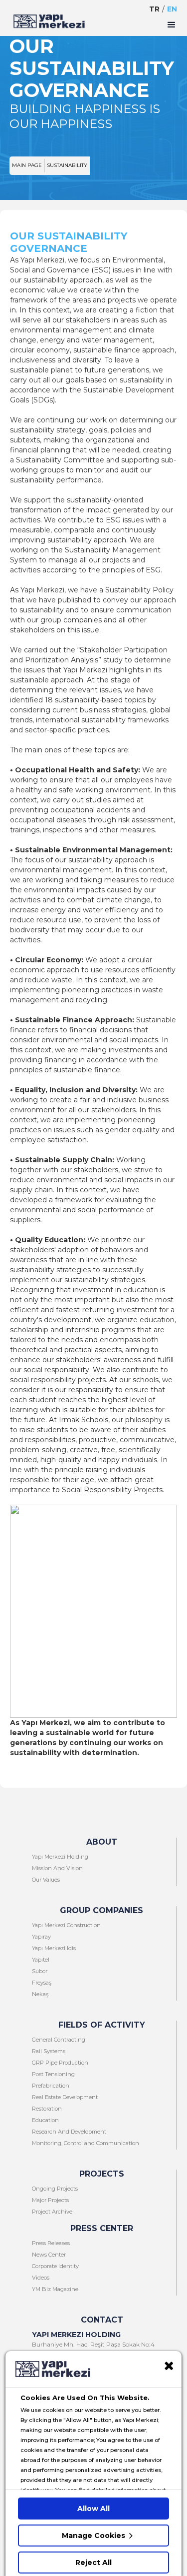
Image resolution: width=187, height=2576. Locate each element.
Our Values (46, 1880)
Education (45, 2120)
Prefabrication (51, 2086)
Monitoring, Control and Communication (86, 2143)
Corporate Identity (55, 2266)
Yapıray (41, 1937)
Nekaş (40, 1994)
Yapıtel (41, 1960)
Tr (154, 9)
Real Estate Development (65, 2097)
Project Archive (52, 2212)
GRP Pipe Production (60, 2063)
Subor (40, 1971)
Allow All (93, 2509)
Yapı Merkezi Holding (60, 1857)
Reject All (93, 2563)
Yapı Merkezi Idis (54, 1948)
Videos (41, 2278)
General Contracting (59, 2040)
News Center (49, 2255)
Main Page (27, 165)
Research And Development (69, 2132)
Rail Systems (49, 2051)
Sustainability (67, 165)
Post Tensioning (53, 2074)
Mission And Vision (57, 1868)
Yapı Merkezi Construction (66, 1925)
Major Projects (50, 2200)
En (172, 9)
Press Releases (51, 2243)
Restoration (47, 2109)
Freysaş (42, 1983)
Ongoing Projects (55, 2189)
